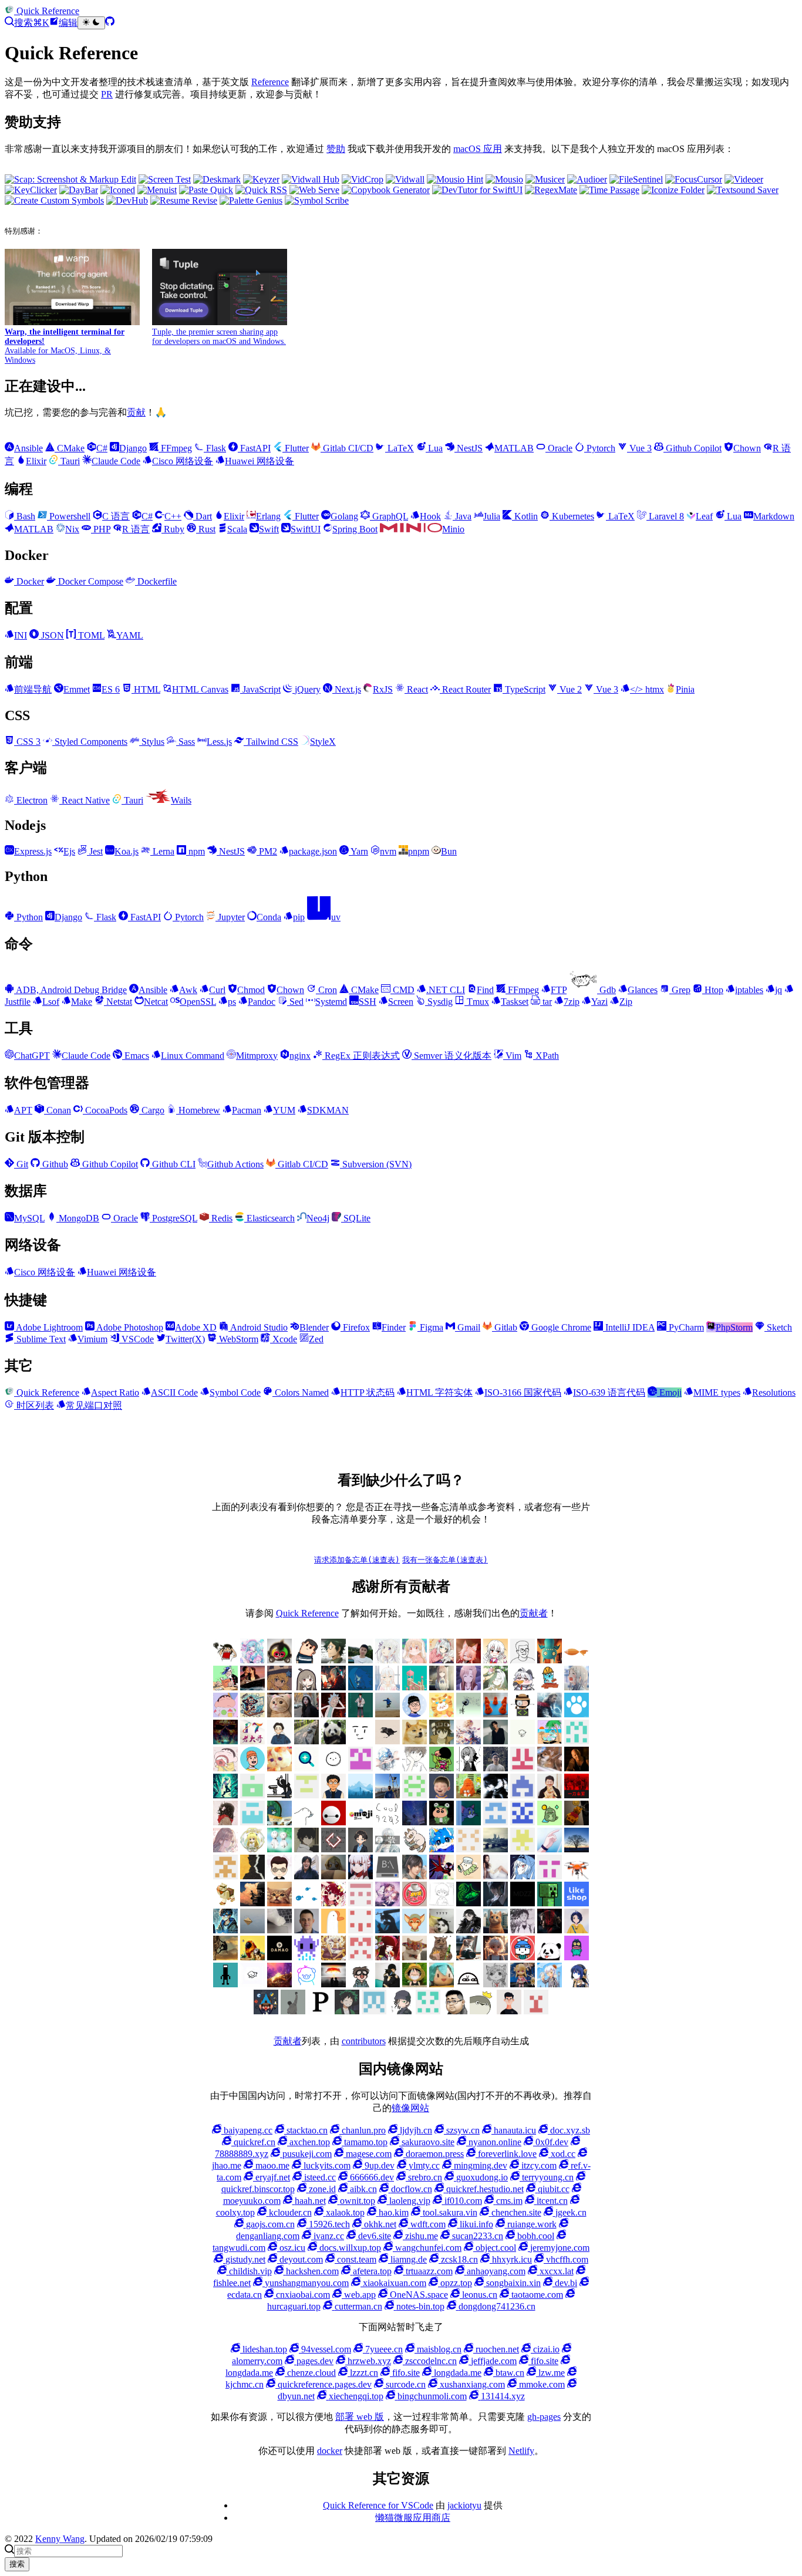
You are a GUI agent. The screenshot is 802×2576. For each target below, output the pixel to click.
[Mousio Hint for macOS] (455, 179)
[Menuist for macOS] (157, 190)
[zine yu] (469, 1687)
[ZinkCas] (333, 1984)
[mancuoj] (415, 1714)
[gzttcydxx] (523, 1795)
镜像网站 (410, 2108)
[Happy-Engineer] (469, 1957)
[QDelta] (374, 2011)
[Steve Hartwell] (387, 1660)
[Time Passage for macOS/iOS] (609, 190)
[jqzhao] (577, 1768)
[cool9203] (387, 1822)
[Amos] (360, 1741)
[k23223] (225, 1687)
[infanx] (360, 1714)
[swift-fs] (442, 1876)
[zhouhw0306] (550, 1822)
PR (107, 94)
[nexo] (387, 1876)
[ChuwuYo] (279, 1687)
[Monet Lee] (523, 1984)
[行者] (523, 1849)
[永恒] (225, 1741)
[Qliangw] (401, 2011)
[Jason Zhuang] (523, 1741)
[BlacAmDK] (415, 1741)
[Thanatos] (279, 1768)
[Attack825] (387, 1930)
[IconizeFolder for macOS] (673, 190)
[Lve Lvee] (252, 1930)
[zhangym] (279, 1660)
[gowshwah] (577, 1795)
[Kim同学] (360, 1687)
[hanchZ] (550, 1930)
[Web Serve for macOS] (314, 190)
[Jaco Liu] (496, 1741)
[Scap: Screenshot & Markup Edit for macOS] (70, 179)
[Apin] (387, 1741)
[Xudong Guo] (550, 1795)
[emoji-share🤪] (360, 1822)
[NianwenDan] (550, 1984)
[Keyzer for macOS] (261, 179)
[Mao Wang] (279, 1930)
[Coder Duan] (415, 1822)
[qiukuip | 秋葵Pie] (415, 1795)
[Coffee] (225, 1957)
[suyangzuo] (415, 1876)
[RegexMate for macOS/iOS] (551, 190)
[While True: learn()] (496, 1957)
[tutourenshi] (496, 1876)
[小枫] (360, 1849)
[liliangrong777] (387, 1795)
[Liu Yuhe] (225, 1930)
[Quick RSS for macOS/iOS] (261, 190)
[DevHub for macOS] (127, 200)
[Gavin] (252, 1822)
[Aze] (415, 1930)
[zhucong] (306, 1984)
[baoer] (550, 1660)
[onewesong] (252, 1876)
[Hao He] (279, 1714)
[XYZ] (252, 1768)
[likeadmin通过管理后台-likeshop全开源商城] (577, 1903)
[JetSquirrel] (469, 1903)
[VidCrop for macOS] (363, 179)
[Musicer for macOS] (545, 179)
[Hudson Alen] (523, 1876)
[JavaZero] (415, 1903)
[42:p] (333, 1714)
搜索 (17, 2564)
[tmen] (469, 1876)
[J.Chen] (496, 1768)
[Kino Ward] (442, 1741)
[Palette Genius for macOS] (251, 200)
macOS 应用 (478, 149)
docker (330, 2451)
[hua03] (496, 1795)
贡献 (136, 412)
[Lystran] (333, 1768)
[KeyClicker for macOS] (31, 190)
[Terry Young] (415, 1957)
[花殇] (496, 1822)
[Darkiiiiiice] (333, 1687)
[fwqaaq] (252, 1660)
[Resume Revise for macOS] (184, 200)
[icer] (442, 1768)
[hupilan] (469, 1795)
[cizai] (442, 1822)
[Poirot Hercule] (347, 2011)
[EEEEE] (360, 1957)
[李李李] (523, 1957)
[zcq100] (550, 1714)
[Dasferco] (306, 1957)
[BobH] (469, 1930)
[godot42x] (225, 1822)
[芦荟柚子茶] (496, 1849)
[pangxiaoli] (442, 1714)
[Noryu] (577, 1984)
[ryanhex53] (496, 1714)
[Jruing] (496, 1903)
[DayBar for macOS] (79, 190)
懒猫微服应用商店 (413, 2518)
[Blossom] (415, 1687)
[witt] (523, 1714)
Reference (270, 82)
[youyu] (252, 1903)
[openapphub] (279, 1876)
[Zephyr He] (252, 1984)
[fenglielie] (306, 1822)
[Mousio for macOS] (504, 179)
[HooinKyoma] (387, 1903)
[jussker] (225, 1795)
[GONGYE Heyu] (360, 1903)
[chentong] (523, 1930)
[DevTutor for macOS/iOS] (477, 190)
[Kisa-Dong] (360, 1768)
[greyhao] (550, 1741)
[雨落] (387, 1687)
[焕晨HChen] (442, 1849)
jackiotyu (464, 2505)
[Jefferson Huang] (360, 1660)
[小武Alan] (577, 1714)
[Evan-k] (252, 1795)
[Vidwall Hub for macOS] (311, 179)
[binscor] (550, 1849)
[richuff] (496, 1687)
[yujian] (333, 1795)
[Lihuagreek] (550, 1903)
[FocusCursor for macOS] (694, 179)
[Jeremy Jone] (442, 1903)
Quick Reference (307, 1613)
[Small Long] (252, 1714)
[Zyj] (360, 1984)
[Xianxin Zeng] (577, 1822)
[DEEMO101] (252, 1957)
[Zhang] (225, 1768)
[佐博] (469, 1714)
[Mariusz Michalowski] (306, 1930)
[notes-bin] (225, 1876)
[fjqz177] (279, 1822)
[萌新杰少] (442, 1687)
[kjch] (387, 1714)
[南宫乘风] (442, 1660)
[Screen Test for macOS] (165, 179)
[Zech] (225, 1984)
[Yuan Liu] (306, 1714)
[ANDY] (333, 1930)
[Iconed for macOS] (118, 190)
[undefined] (306, 1687)
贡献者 (534, 1613)
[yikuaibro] (279, 1984)
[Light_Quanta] (523, 1903)
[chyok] (469, 1822)
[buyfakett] (306, 1741)
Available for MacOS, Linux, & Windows (65, 346)
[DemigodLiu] (333, 1957)
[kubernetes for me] (306, 1795)
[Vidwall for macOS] (405, 179)
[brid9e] (496, 1930)
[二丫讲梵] (252, 1687)
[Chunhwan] (293, 2011)
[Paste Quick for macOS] (206, 190)
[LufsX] (496, 1660)
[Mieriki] (387, 1957)
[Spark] (266, 2011)
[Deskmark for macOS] (217, 179)
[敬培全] (387, 1849)
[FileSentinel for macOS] (636, 179)
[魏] (279, 1741)
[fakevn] (333, 1822)
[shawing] (509, 2011)
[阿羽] (469, 1660)
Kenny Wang (60, 2539)
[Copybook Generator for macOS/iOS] (386, 190)
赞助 (336, 149)
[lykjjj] (442, 1795)
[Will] (225, 1714)
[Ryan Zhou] (455, 2011)
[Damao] (279, 1957)
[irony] (469, 1768)
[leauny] (360, 1795)
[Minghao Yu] (469, 1984)
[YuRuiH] (577, 1687)
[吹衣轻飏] (279, 1849)
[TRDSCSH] (536, 2011)
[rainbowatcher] (469, 1849)
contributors (364, 2041)
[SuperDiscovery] (306, 1768)
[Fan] (279, 1903)
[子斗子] (333, 1849)
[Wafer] (442, 1957)
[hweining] (415, 1768)
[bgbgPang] (415, 1984)
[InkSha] (469, 1741)
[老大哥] (252, 1741)
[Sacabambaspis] (482, 2011)
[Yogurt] (550, 1957)
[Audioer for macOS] (587, 179)
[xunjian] (577, 1876)
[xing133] (550, 1876)
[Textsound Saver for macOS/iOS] (743, 190)
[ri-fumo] (333, 1876)
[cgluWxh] (442, 1984)
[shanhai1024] (360, 1876)
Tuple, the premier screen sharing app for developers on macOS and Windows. (219, 337)
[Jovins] (387, 1768)
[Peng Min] (523, 1768)
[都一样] (577, 1849)
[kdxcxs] (279, 1795)
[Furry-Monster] (333, 1903)
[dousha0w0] (360, 1930)
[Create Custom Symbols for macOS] (54, 200)
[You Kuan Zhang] (577, 1957)
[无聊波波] (252, 1849)
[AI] (577, 1930)
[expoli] (577, 1660)
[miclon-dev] (523, 1822)
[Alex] (523, 1660)
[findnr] (577, 1741)
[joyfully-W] (550, 1768)
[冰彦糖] (225, 1849)
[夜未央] (306, 1849)
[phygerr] (306, 1876)
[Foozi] (306, 1903)
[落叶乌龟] (415, 1849)
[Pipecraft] (320, 2011)
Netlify (521, 2451)
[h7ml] (415, 1660)
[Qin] (523, 1687)
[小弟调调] (225, 1660)
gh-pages (544, 2417)
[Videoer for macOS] (744, 179)
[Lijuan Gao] (225, 1903)
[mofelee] (306, 1660)
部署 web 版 (360, 2417)
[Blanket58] (442, 1930)
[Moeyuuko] (496, 1984)
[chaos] (550, 1687)
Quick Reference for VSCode (378, 2505)
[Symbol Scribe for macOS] (317, 200)
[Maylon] (333, 1660)
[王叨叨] (333, 1741)
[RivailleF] (428, 2011)
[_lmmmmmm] (387, 1984)
